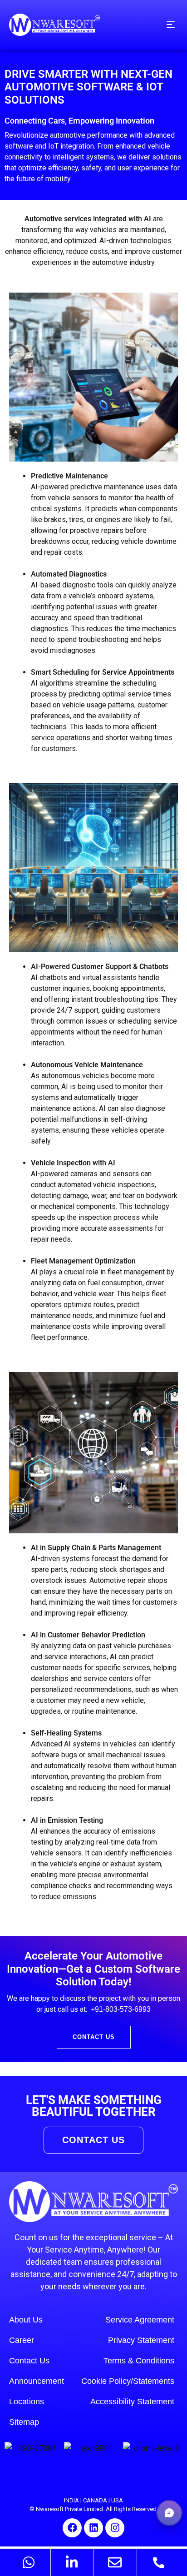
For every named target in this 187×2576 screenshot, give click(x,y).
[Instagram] (115, 2528)
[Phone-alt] (158, 2562)
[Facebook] (72, 2528)
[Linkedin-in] (72, 2562)
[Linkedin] (93, 2528)
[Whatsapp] (29, 2562)
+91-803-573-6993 (121, 2009)
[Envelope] (115, 2562)
